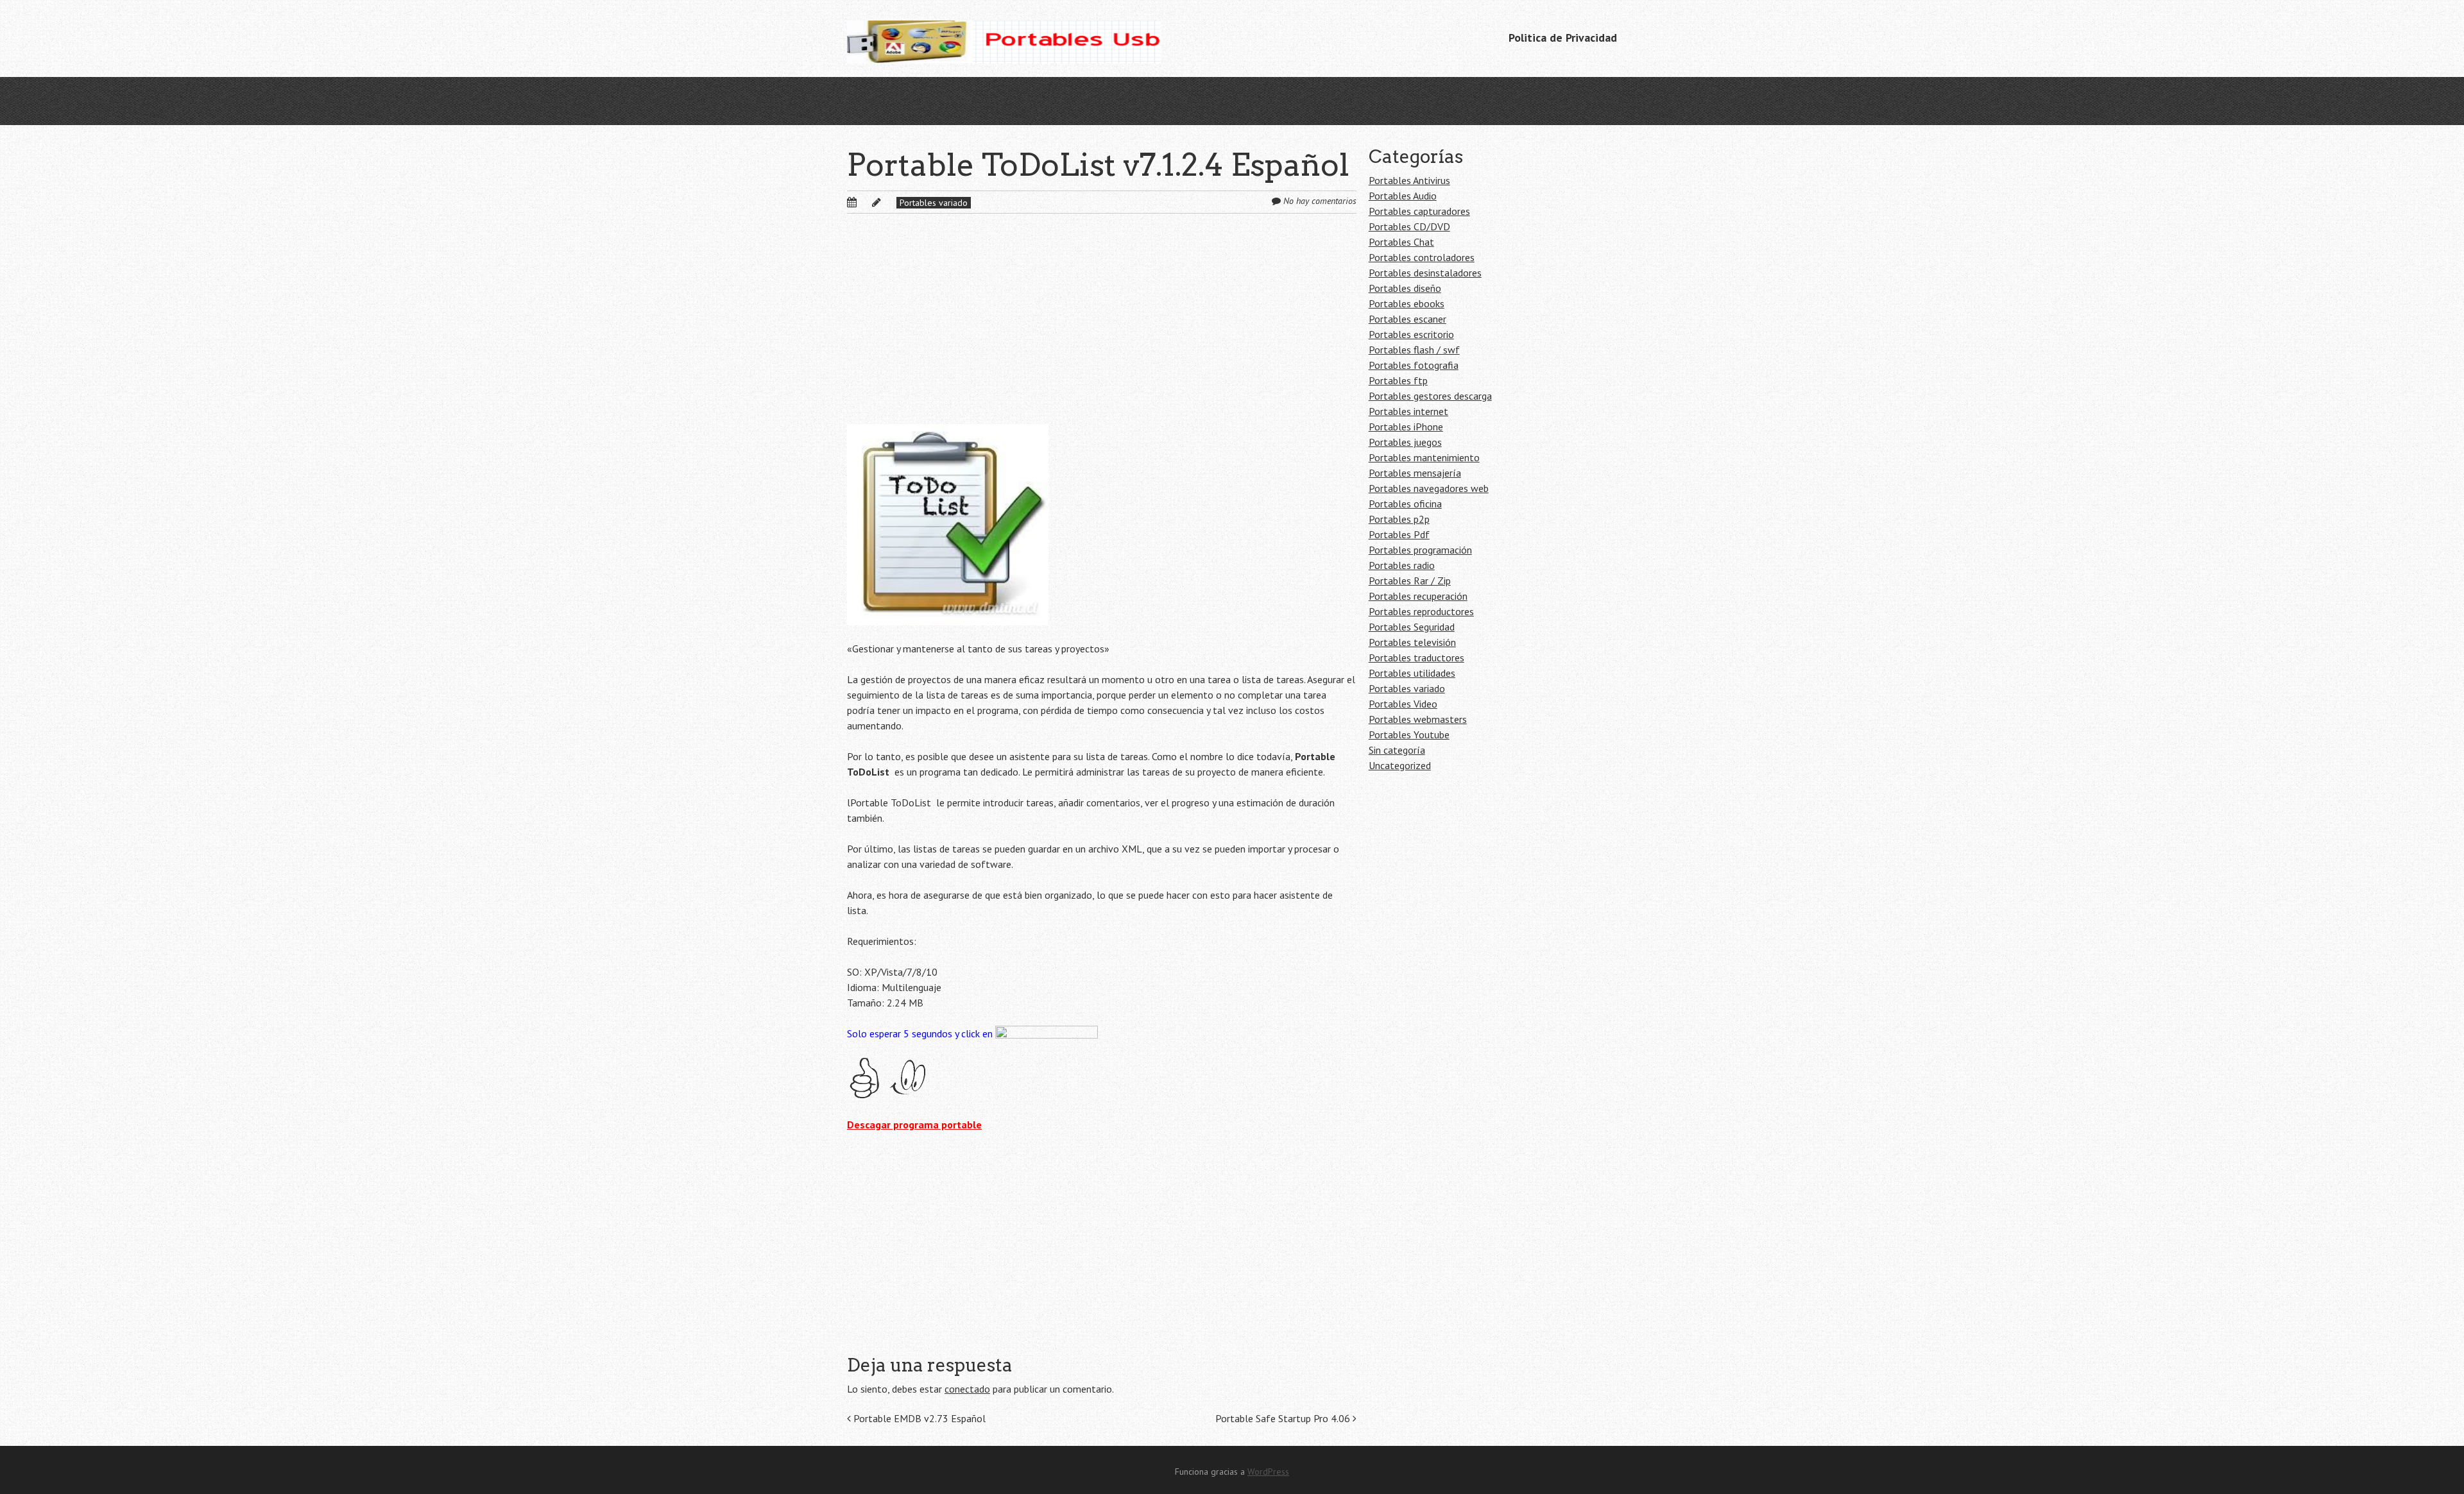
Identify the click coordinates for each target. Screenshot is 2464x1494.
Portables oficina (1405, 504)
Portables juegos (1405, 442)
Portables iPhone (1406, 427)
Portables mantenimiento (1424, 457)
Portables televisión (1412, 642)
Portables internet (1408, 411)
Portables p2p (1399, 519)
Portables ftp (1398, 380)
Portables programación (1420, 550)
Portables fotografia (1414, 365)
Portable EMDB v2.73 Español (918, 1418)
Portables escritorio (1411, 334)
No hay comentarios (1320, 201)
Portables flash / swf (1414, 350)
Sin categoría (1397, 750)
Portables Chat (1401, 242)
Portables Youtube (1409, 734)
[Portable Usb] (1004, 38)
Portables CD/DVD (1409, 226)
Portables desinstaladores (1425, 273)
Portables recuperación (1418, 596)
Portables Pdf (1399, 534)
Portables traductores (1416, 658)
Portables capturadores (1419, 211)
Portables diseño (1405, 288)
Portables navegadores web (1429, 488)
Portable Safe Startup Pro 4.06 (1284, 1418)
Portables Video (1403, 704)
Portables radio (1402, 565)
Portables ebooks (1407, 303)
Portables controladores (1422, 257)
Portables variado (934, 203)
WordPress (1268, 1472)
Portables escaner (1407, 319)
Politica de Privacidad (1563, 38)
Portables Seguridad (1412, 627)
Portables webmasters (1418, 719)
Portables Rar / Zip (1410, 581)
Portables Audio (1403, 196)
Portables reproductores (1421, 611)
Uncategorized (1400, 765)
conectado (967, 1389)
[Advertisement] (1102, 329)
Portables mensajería (1415, 473)
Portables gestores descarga (1430, 396)
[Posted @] (866, 202)
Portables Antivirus (1409, 180)
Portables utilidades (1412, 673)
